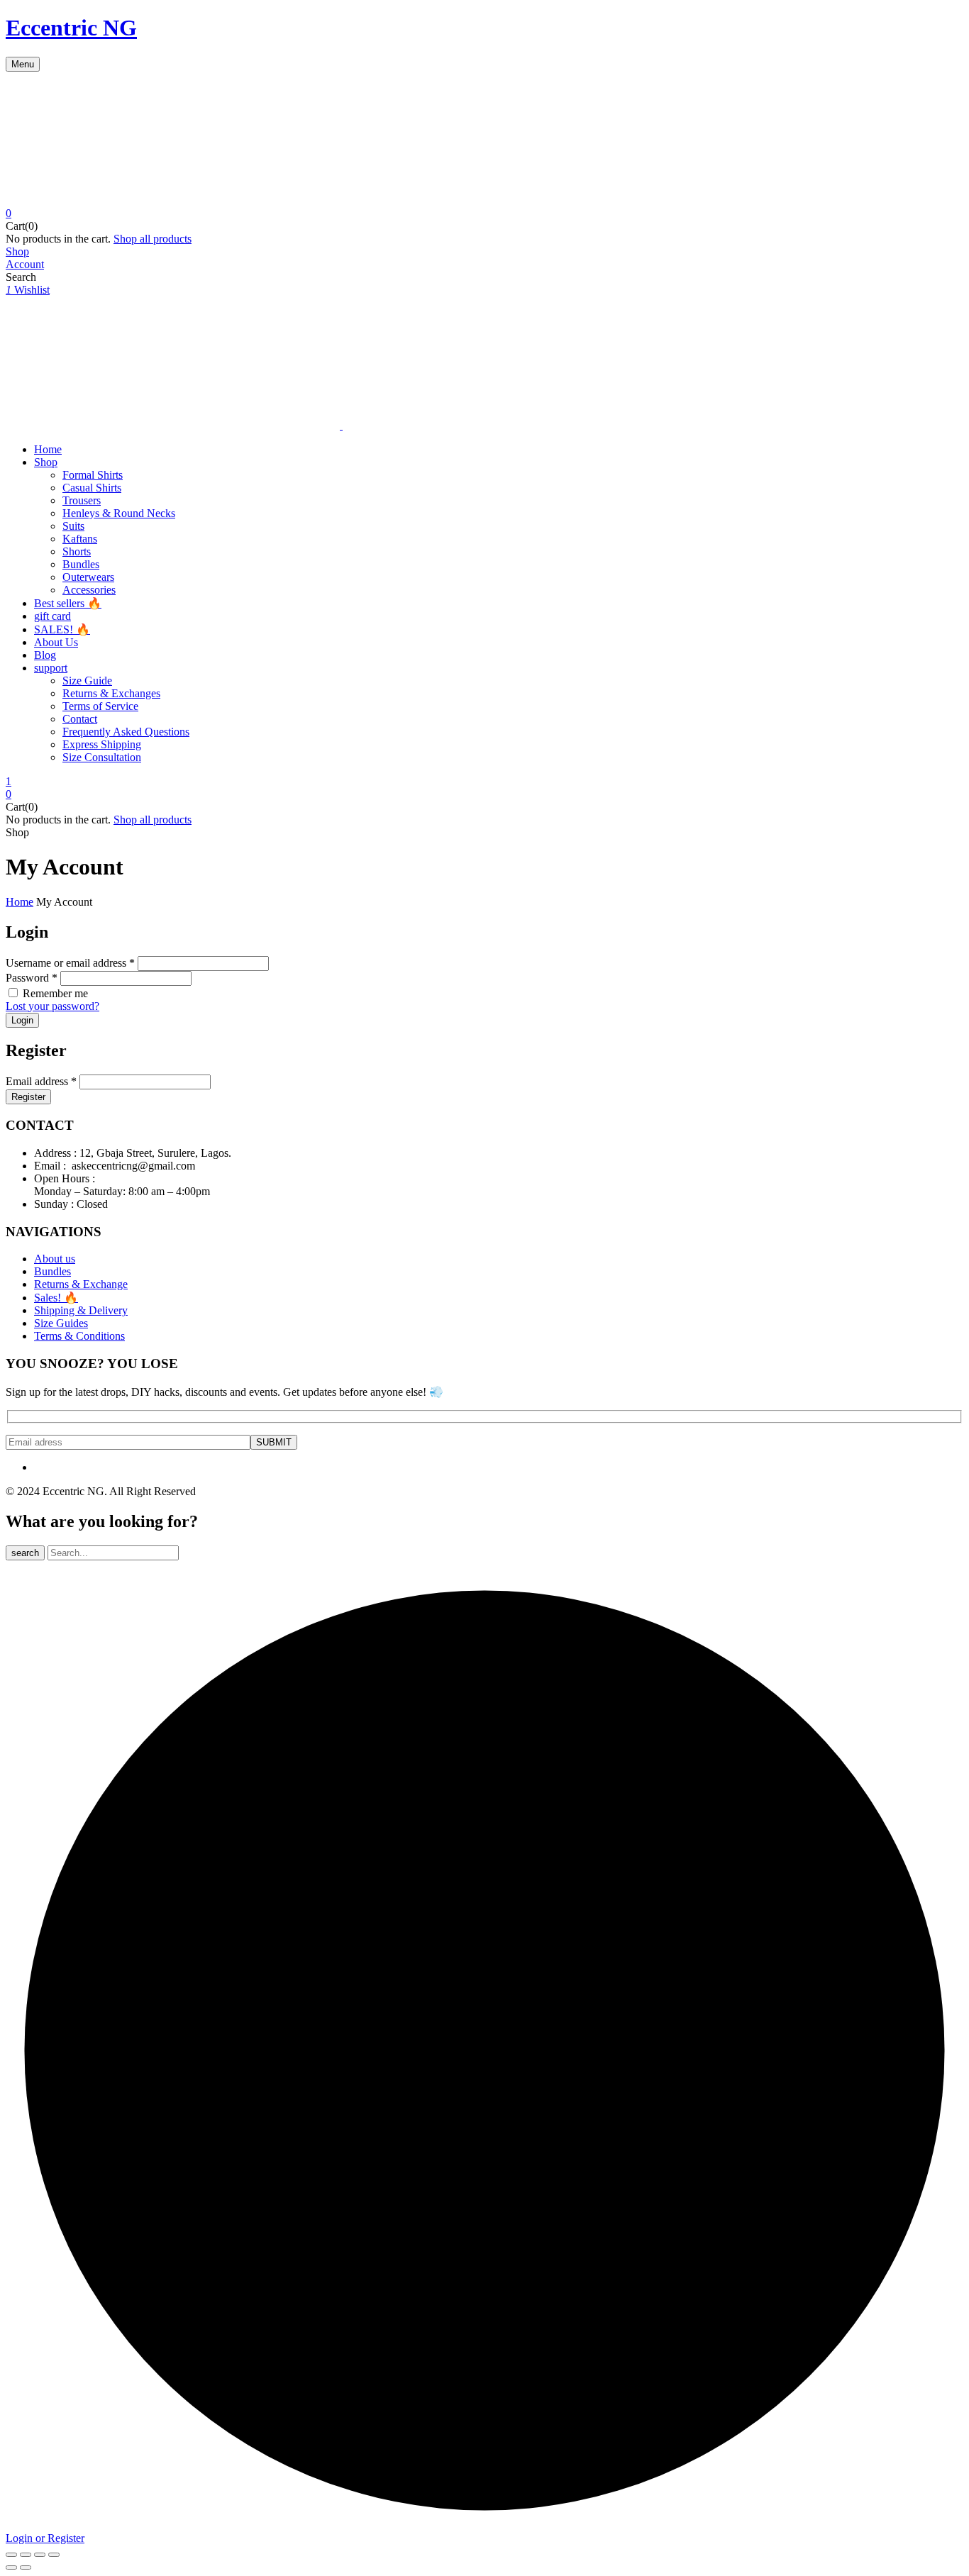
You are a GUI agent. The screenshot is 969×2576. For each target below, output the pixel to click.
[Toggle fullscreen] (40, 2555)
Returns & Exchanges (111, 693)
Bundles (81, 564)
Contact (80, 719)
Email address (41, 1081)
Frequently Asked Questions (126, 732)
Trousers (82, 500)
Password (32, 978)
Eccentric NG (71, 28)
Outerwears (88, 577)
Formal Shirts (93, 475)
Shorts (77, 551)
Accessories (89, 590)
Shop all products (153, 239)
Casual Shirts (92, 488)
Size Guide (87, 681)
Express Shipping (102, 744)
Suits (73, 526)
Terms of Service (100, 706)
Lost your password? (52, 1006)
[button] (484, 213)
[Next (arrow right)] (26, 2567)
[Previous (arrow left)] (11, 2567)
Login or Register (45, 2538)
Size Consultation (102, 757)
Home (20, 902)
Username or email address (70, 963)
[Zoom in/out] (54, 2555)
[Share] (26, 2555)
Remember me (55, 993)
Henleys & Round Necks (119, 513)
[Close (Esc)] (11, 2555)
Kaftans (80, 539)
